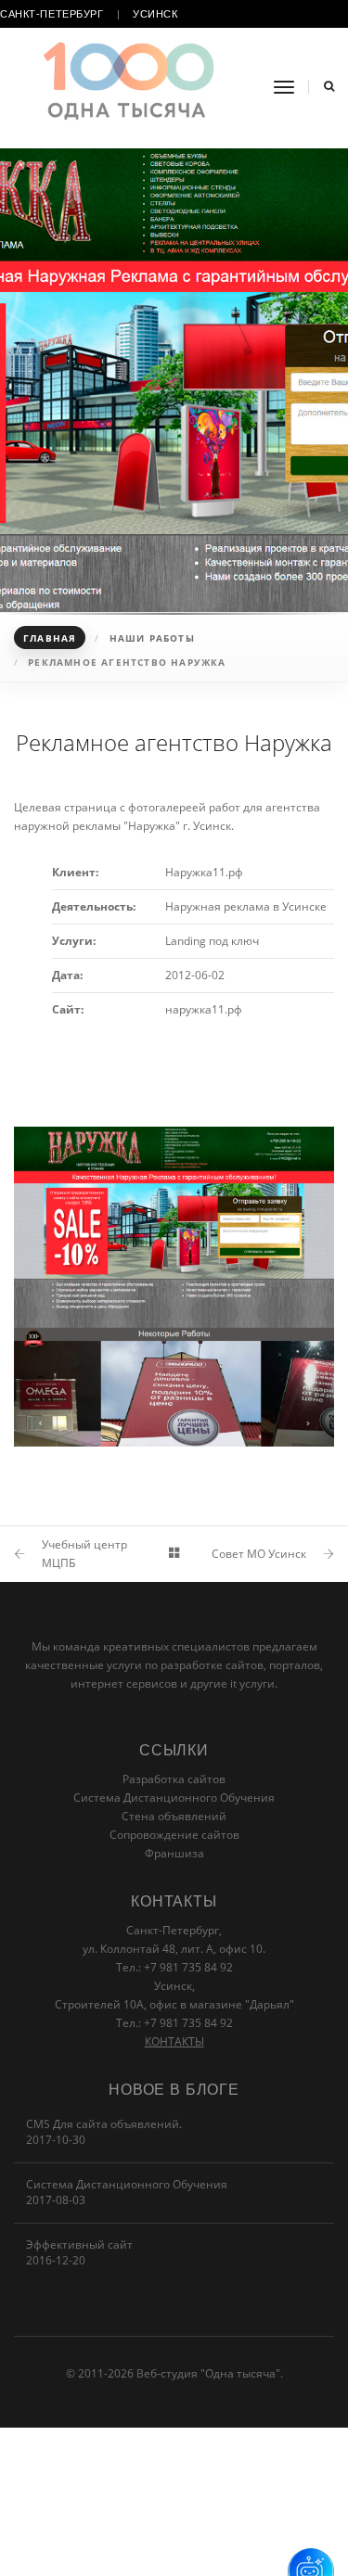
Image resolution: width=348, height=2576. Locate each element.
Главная (50, 638)
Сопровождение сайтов (174, 1835)
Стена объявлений (174, 1816)
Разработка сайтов (174, 1779)
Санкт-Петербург (52, 14)
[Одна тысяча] (130, 88)
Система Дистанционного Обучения (174, 1798)
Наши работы (152, 638)
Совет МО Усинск (259, 1554)
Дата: (67, 975)
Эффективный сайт (79, 2244)
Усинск (155, 14)
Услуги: (74, 941)
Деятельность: (94, 906)
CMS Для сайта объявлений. (104, 2124)
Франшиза (174, 1853)
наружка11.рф (204, 1009)
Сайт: (68, 1009)
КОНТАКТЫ (174, 2041)
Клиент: (75, 872)
